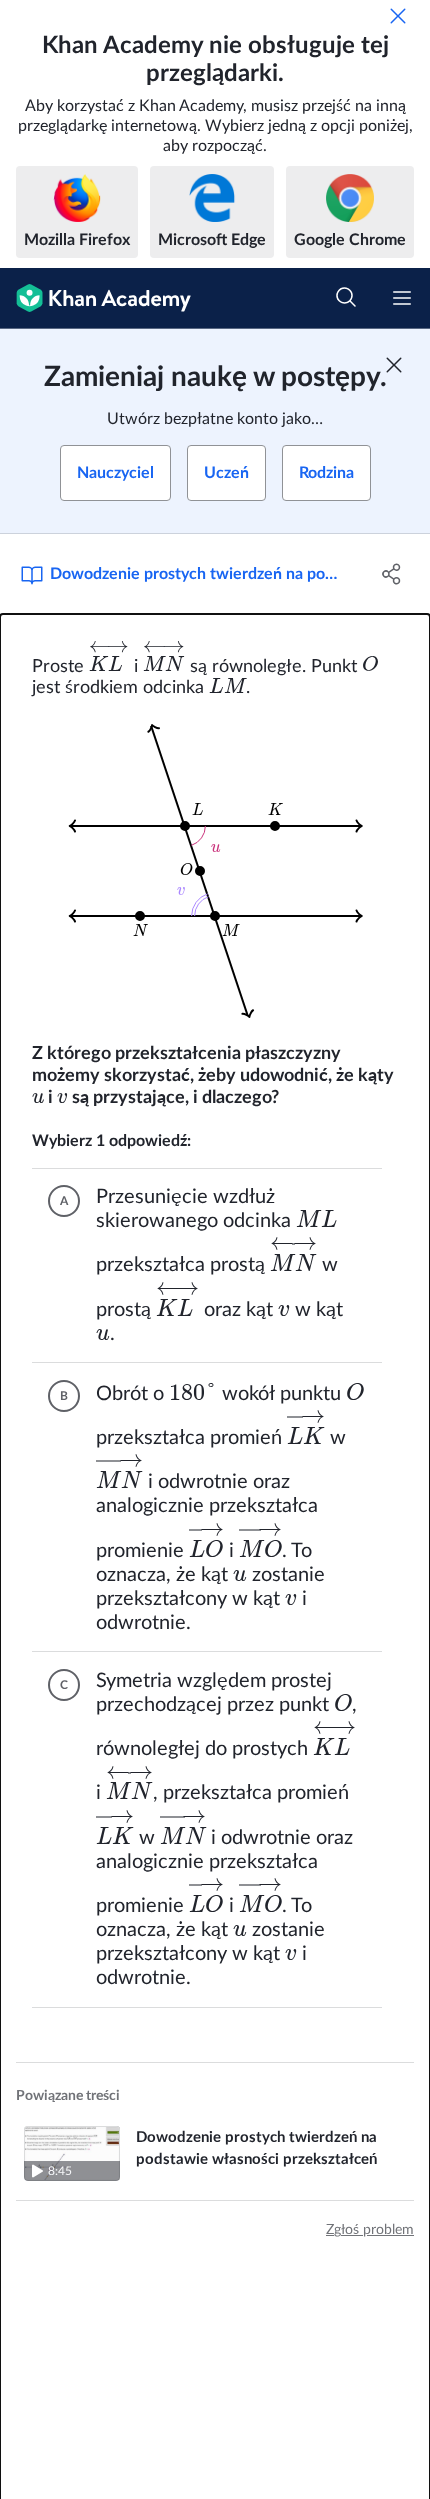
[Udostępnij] (392, 574)
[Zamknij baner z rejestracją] (394, 365)
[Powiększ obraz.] (215, 871)
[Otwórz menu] (402, 298)
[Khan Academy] (95, 298)
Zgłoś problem (370, 2230)
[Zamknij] (398, 16)
